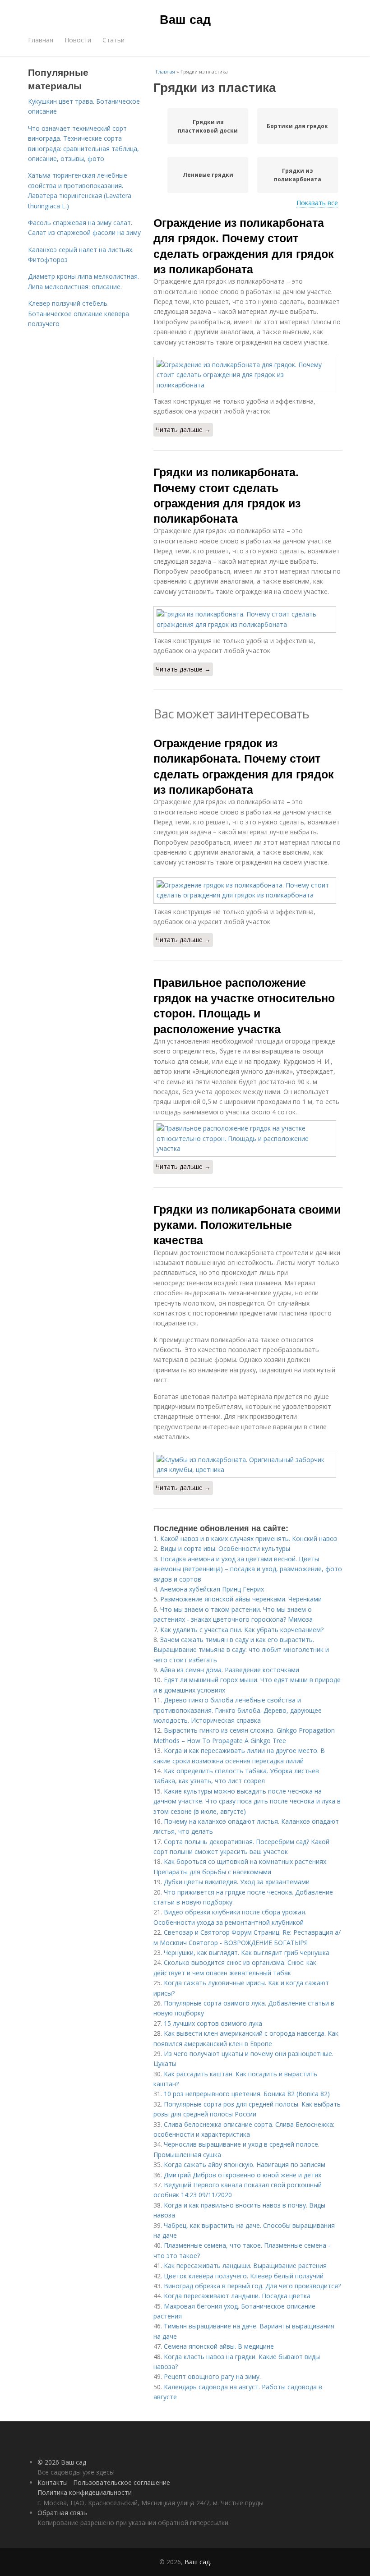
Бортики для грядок (297, 126)
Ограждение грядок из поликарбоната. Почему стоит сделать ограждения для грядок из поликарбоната (244, 766)
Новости (78, 40)
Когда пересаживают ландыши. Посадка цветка (237, 2296)
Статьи (113, 40)
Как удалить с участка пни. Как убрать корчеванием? (242, 1630)
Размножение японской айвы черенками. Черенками (241, 1599)
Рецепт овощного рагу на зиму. (212, 2376)
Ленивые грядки (208, 175)
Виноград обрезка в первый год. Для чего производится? (252, 2286)
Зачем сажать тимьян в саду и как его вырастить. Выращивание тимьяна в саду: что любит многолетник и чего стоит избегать (241, 1650)
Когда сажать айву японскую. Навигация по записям (245, 2164)
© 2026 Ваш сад (62, 2462)
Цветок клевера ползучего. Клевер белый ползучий (244, 2276)
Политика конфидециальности (85, 2492)
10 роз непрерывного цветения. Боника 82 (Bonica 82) (247, 2094)
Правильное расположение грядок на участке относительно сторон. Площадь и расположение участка (244, 1005)
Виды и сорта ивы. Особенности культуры (225, 1548)
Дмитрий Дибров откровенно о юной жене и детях (243, 2175)
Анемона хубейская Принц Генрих (212, 1589)
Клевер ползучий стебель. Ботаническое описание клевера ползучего (79, 313)
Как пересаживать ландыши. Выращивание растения (245, 2265)
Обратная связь (62, 2513)
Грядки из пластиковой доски (208, 126)
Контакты (53, 2482)
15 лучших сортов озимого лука (213, 2023)
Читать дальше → (183, 430)
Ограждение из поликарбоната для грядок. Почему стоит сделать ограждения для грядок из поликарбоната (244, 246)
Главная (41, 40)
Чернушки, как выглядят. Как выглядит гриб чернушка (247, 1953)
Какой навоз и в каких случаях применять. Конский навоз (249, 1539)
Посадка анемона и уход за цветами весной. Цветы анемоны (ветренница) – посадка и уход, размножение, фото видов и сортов (248, 1569)
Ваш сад (185, 19)
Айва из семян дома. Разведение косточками (230, 1670)
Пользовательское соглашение (122, 2482)
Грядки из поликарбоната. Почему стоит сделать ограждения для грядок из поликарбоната (227, 495)
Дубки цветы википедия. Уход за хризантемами (237, 1882)
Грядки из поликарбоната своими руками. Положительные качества (247, 1225)
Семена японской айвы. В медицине (219, 2346)
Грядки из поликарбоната (298, 175)
